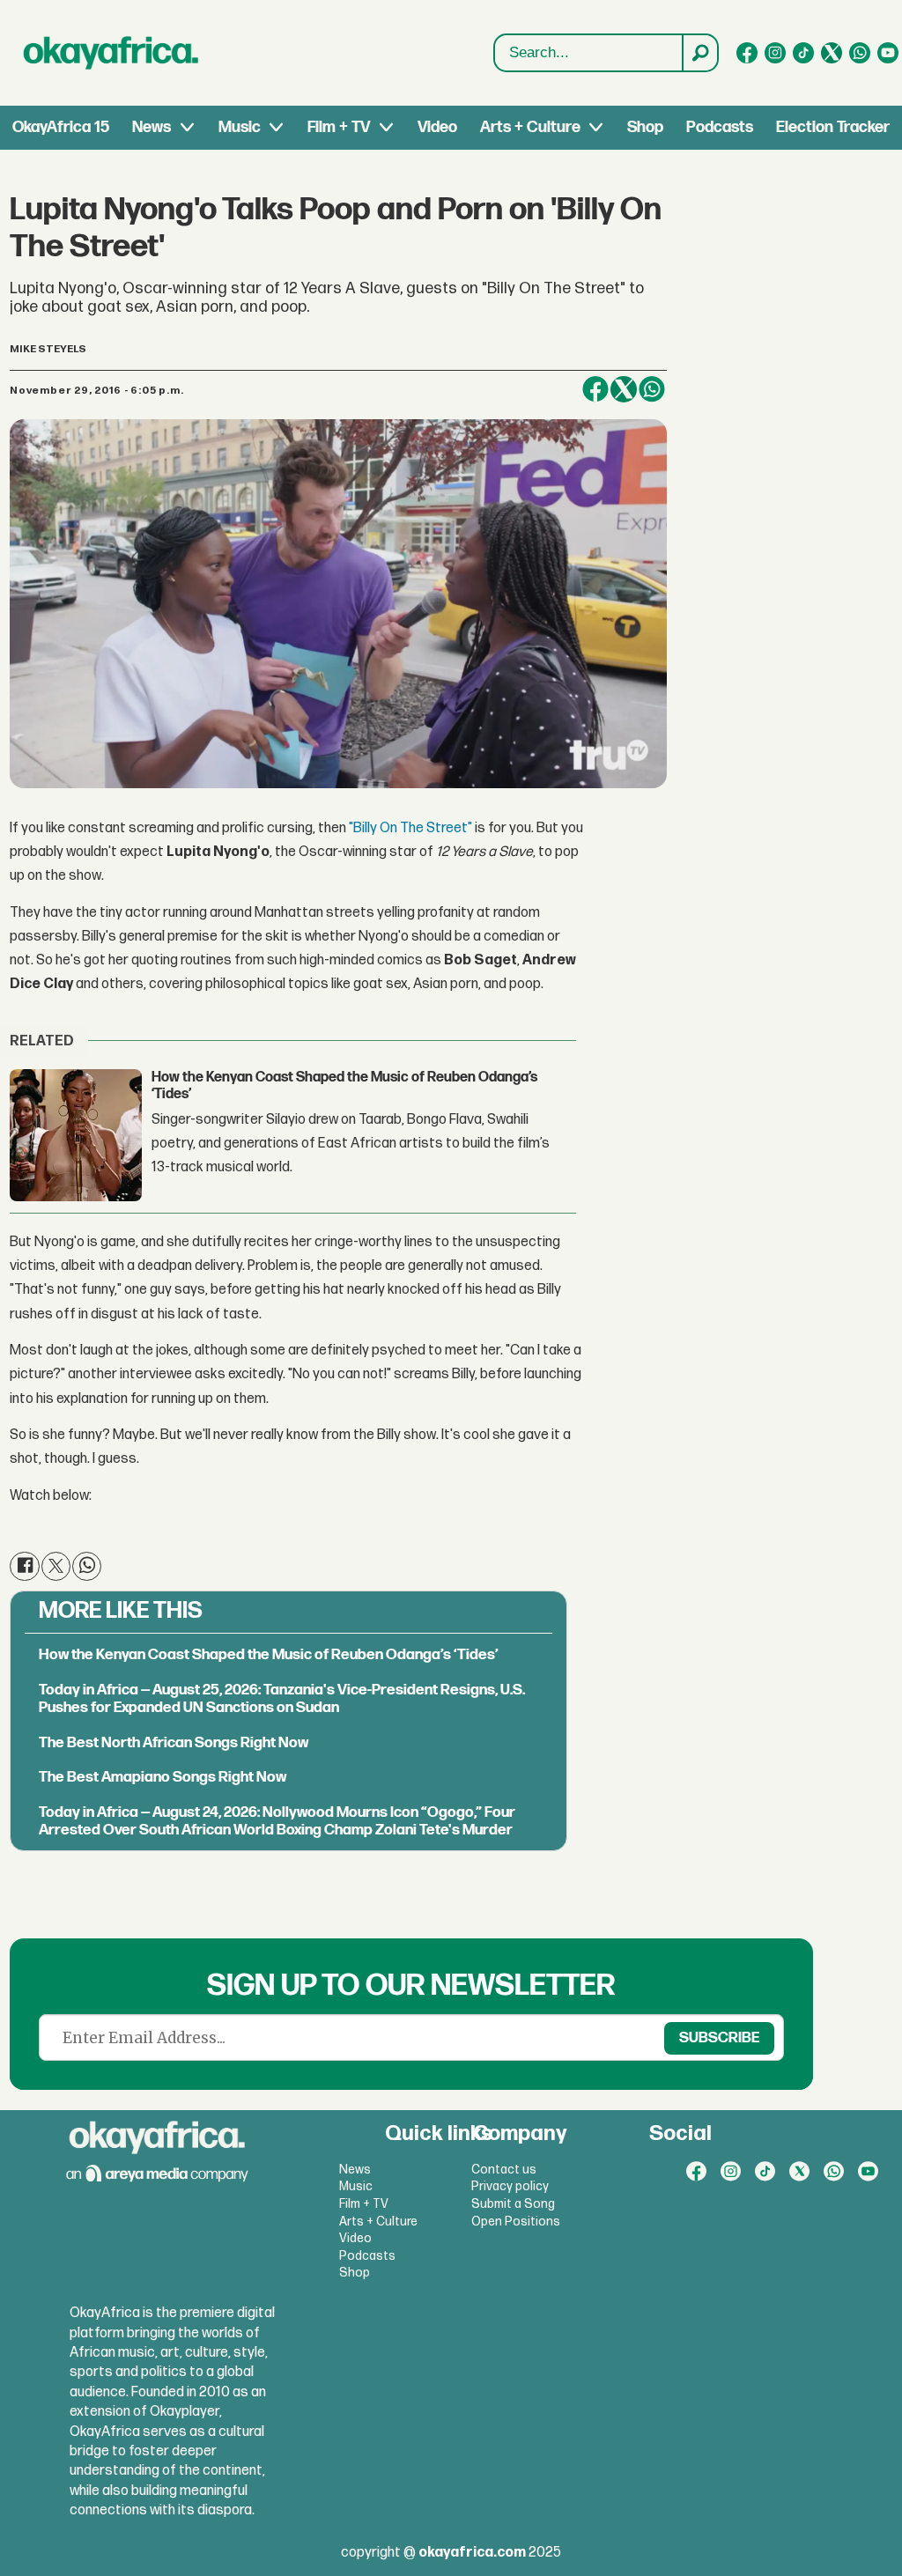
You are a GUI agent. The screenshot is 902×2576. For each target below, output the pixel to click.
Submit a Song (513, 2204)
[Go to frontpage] (111, 53)
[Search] (699, 53)
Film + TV (339, 127)
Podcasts (720, 127)
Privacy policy (510, 2186)
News (152, 127)
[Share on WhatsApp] (652, 389)
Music (240, 127)
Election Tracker (833, 127)
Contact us (504, 2170)
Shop (645, 127)
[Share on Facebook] (595, 389)
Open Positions (516, 2222)
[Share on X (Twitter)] (624, 389)
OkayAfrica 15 (61, 127)
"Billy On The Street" (410, 828)
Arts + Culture (530, 127)
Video (437, 127)
